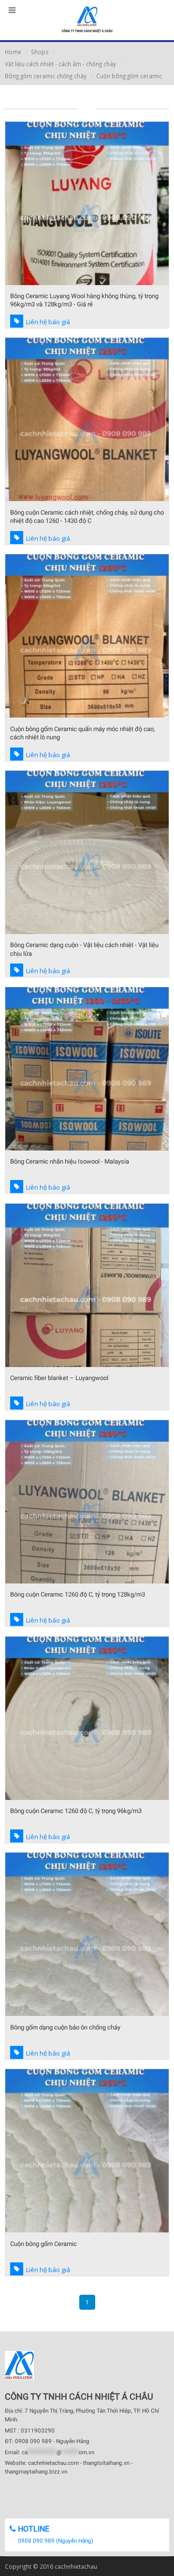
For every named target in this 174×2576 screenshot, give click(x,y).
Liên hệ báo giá (48, 322)
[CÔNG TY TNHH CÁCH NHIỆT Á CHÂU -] (87, 20)
